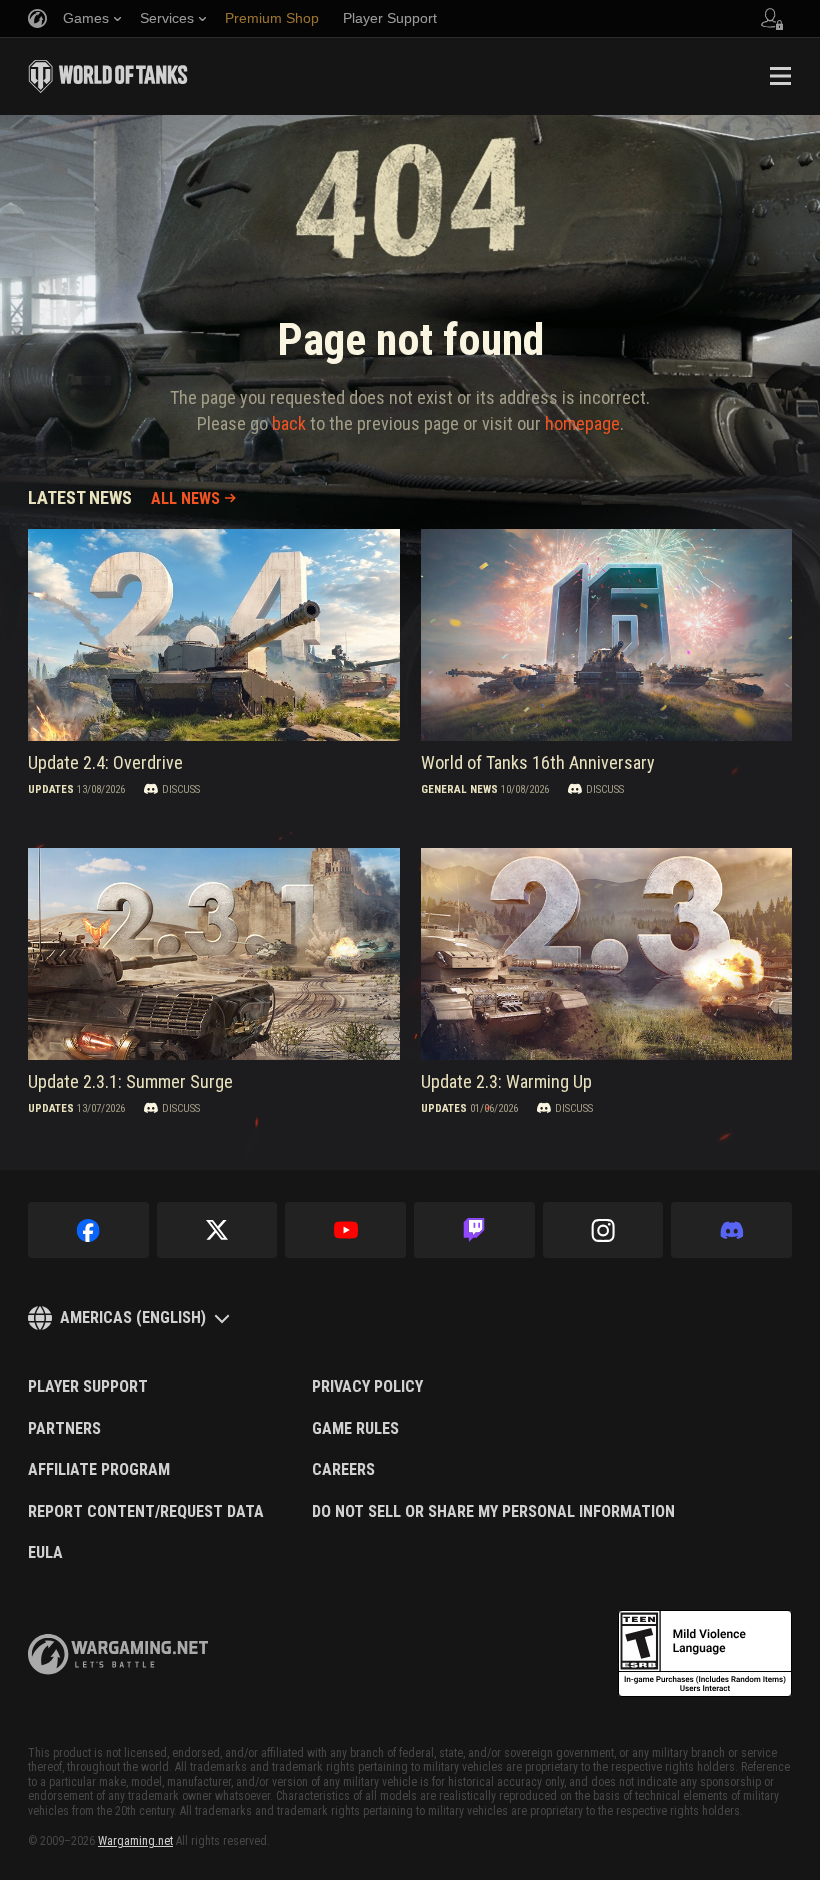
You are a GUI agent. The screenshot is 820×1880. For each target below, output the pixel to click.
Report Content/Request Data (146, 1512)
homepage (582, 423)
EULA (45, 1553)
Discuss (181, 788)
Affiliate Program (99, 1470)
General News (459, 788)
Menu (780, 76)
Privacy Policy (367, 1387)
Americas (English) (133, 1317)
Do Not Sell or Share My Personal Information (493, 1512)
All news (185, 498)
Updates (51, 788)
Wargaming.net (135, 1841)
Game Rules (355, 1429)
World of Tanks (108, 76)
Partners (64, 1429)
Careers (343, 1470)
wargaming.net (118, 1654)
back (289, 423)
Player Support (88, 1387)
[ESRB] (705, 1654)
